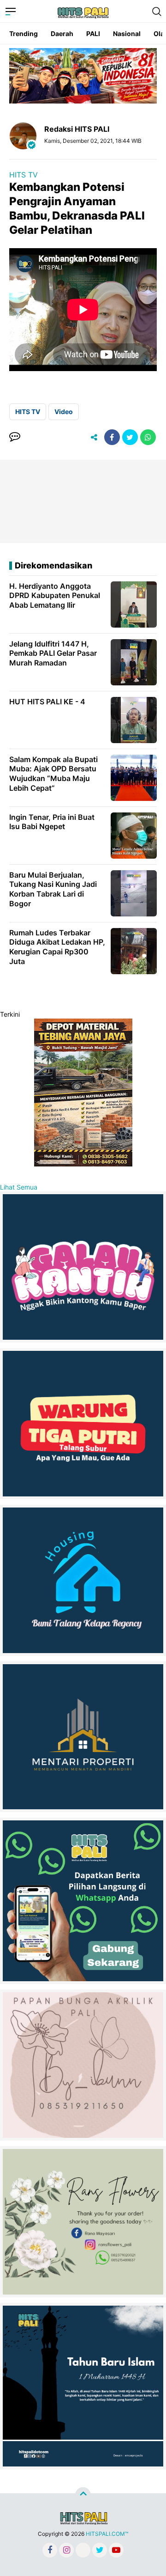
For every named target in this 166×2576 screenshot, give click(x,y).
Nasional (127, 34)
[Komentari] (15, 437)
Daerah (62, 34)
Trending (24, 34)
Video (64, 412)
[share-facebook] (112, 437)
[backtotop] (83, 2495)
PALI (93, 34)
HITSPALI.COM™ (107, 2534)
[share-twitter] (130, 437)
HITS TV (24, 175)
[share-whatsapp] (148, 437)
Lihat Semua (19, 1187)
